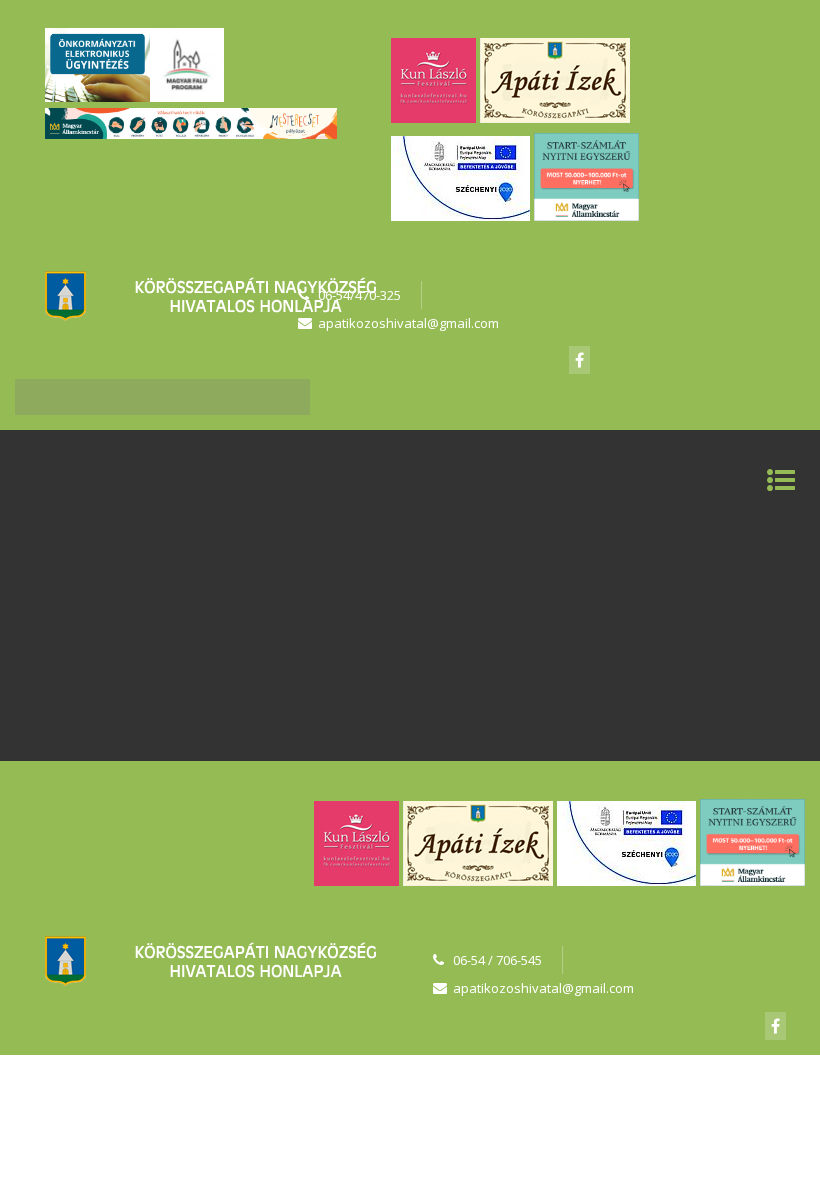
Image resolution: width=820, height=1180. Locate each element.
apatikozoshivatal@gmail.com (543, 988)
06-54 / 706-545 (497, 960)
